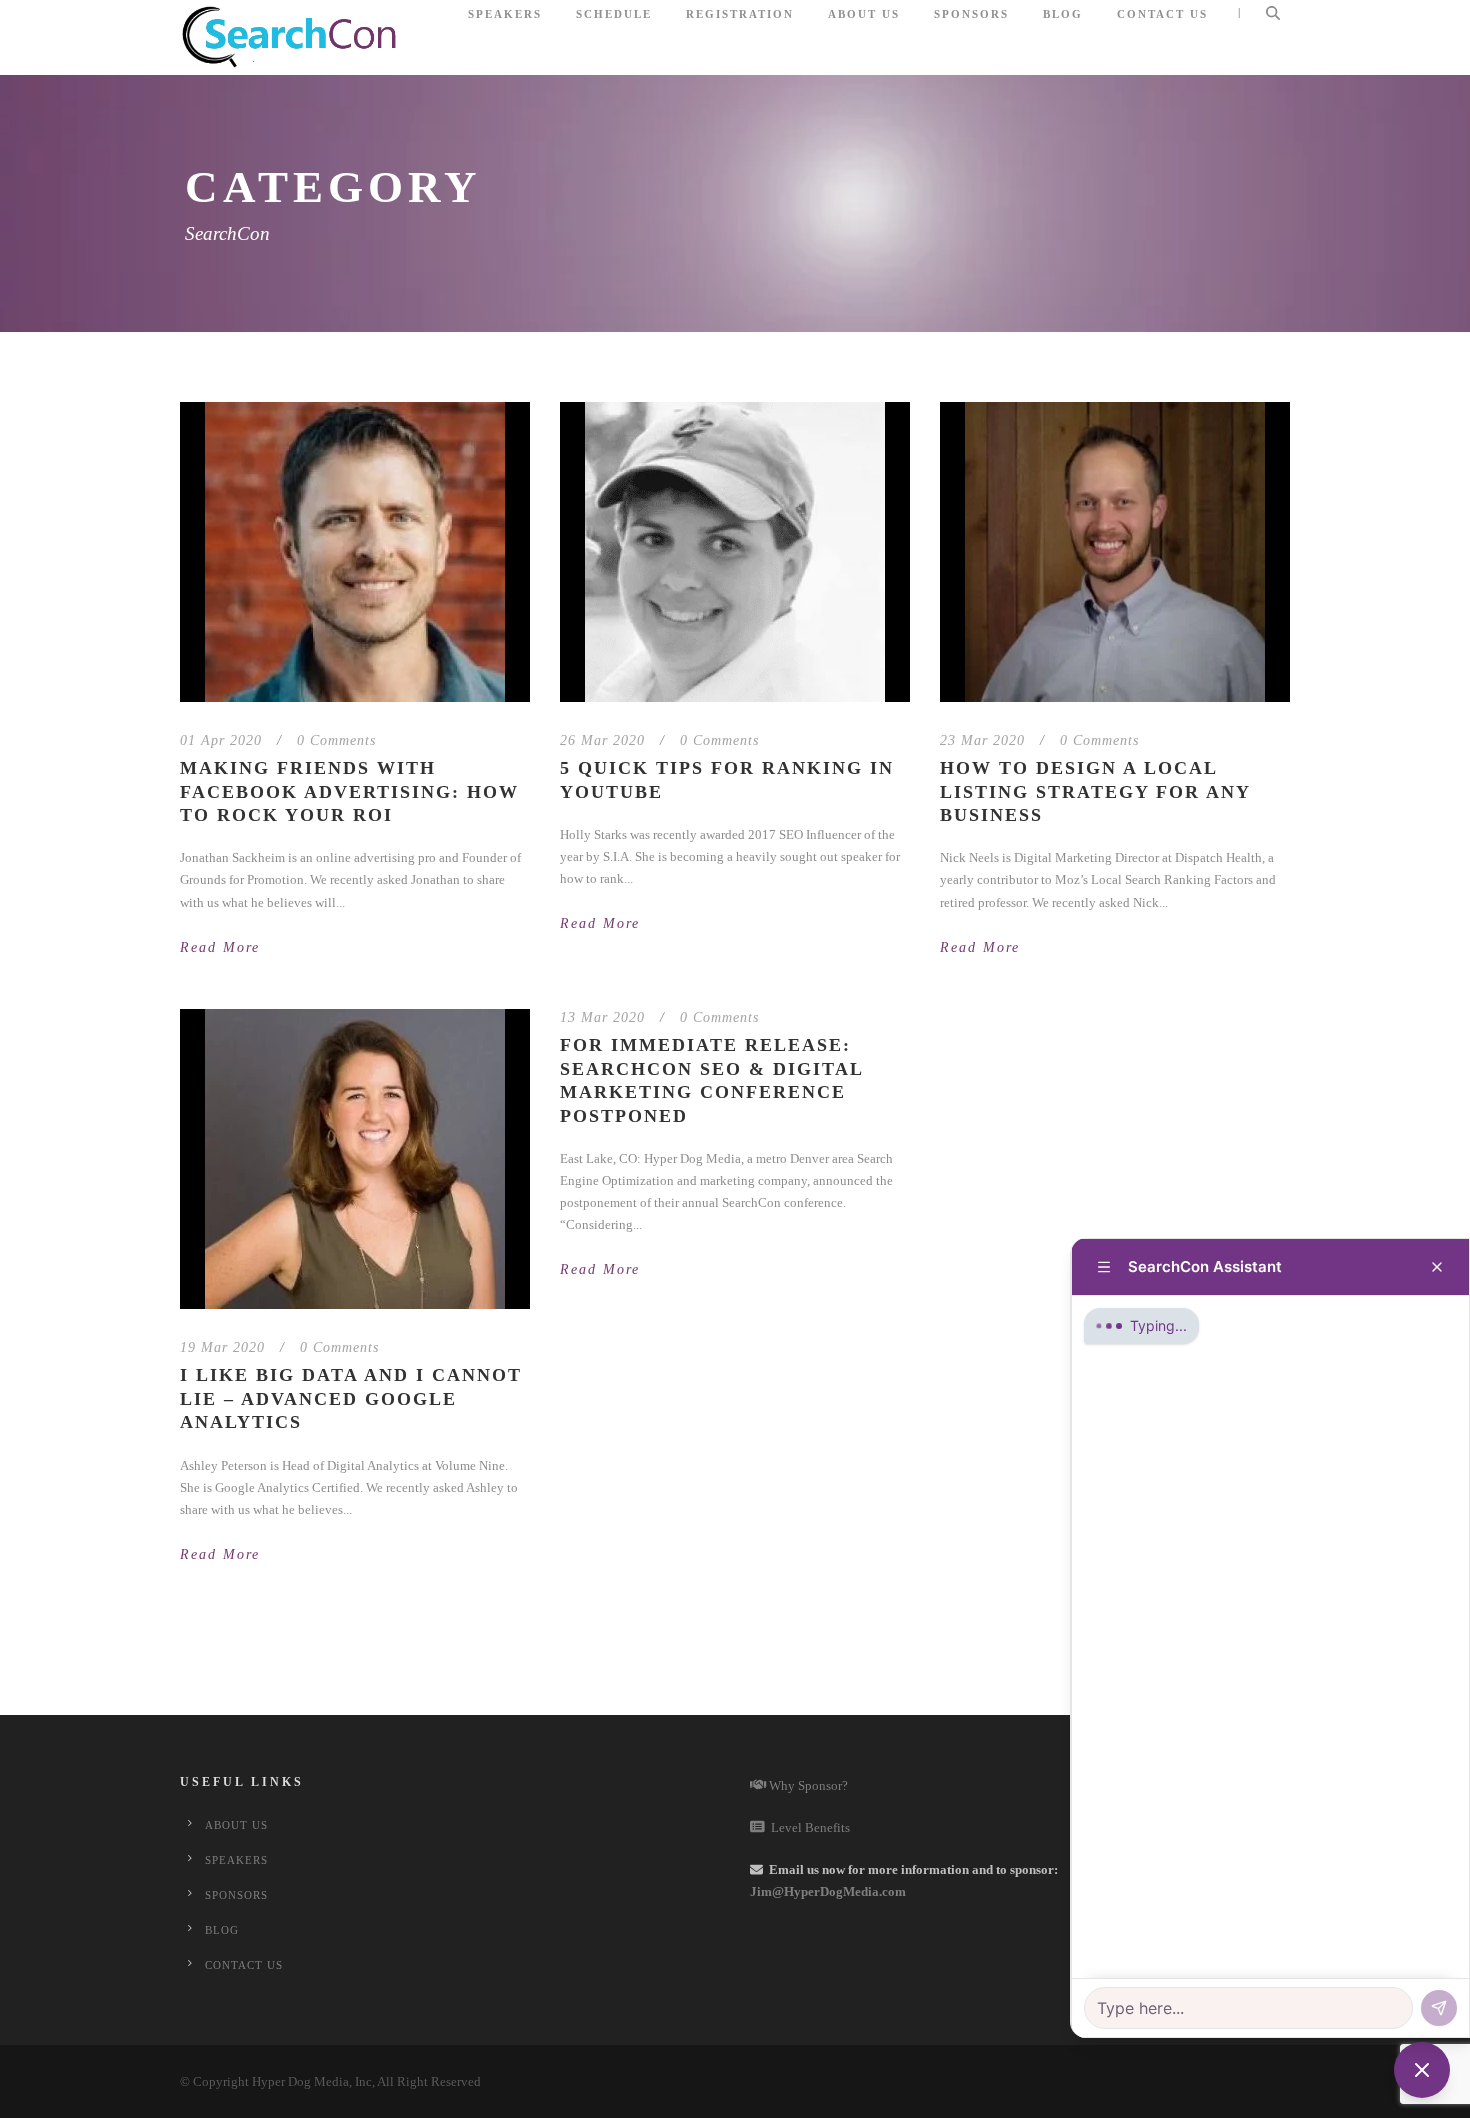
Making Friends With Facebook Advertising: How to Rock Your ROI (349, 791)
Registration (740, 14)
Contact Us (1162, 14)
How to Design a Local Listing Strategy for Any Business (1095, 791)
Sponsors (971, 14)
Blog (1063, 14)
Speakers (505, 14)
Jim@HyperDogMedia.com (828, 1891)
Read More (220, 947)
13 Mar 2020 (602, 1017)
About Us (864, 14)
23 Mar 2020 (982, 740)
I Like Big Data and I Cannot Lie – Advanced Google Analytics (351, 1398)
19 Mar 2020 (222, 1347)
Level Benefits (807, 1827)
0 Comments (336, 740)
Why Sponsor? (807, 1785)
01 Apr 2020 (221, 740)
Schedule (614, 14)
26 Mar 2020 (602, 740)
